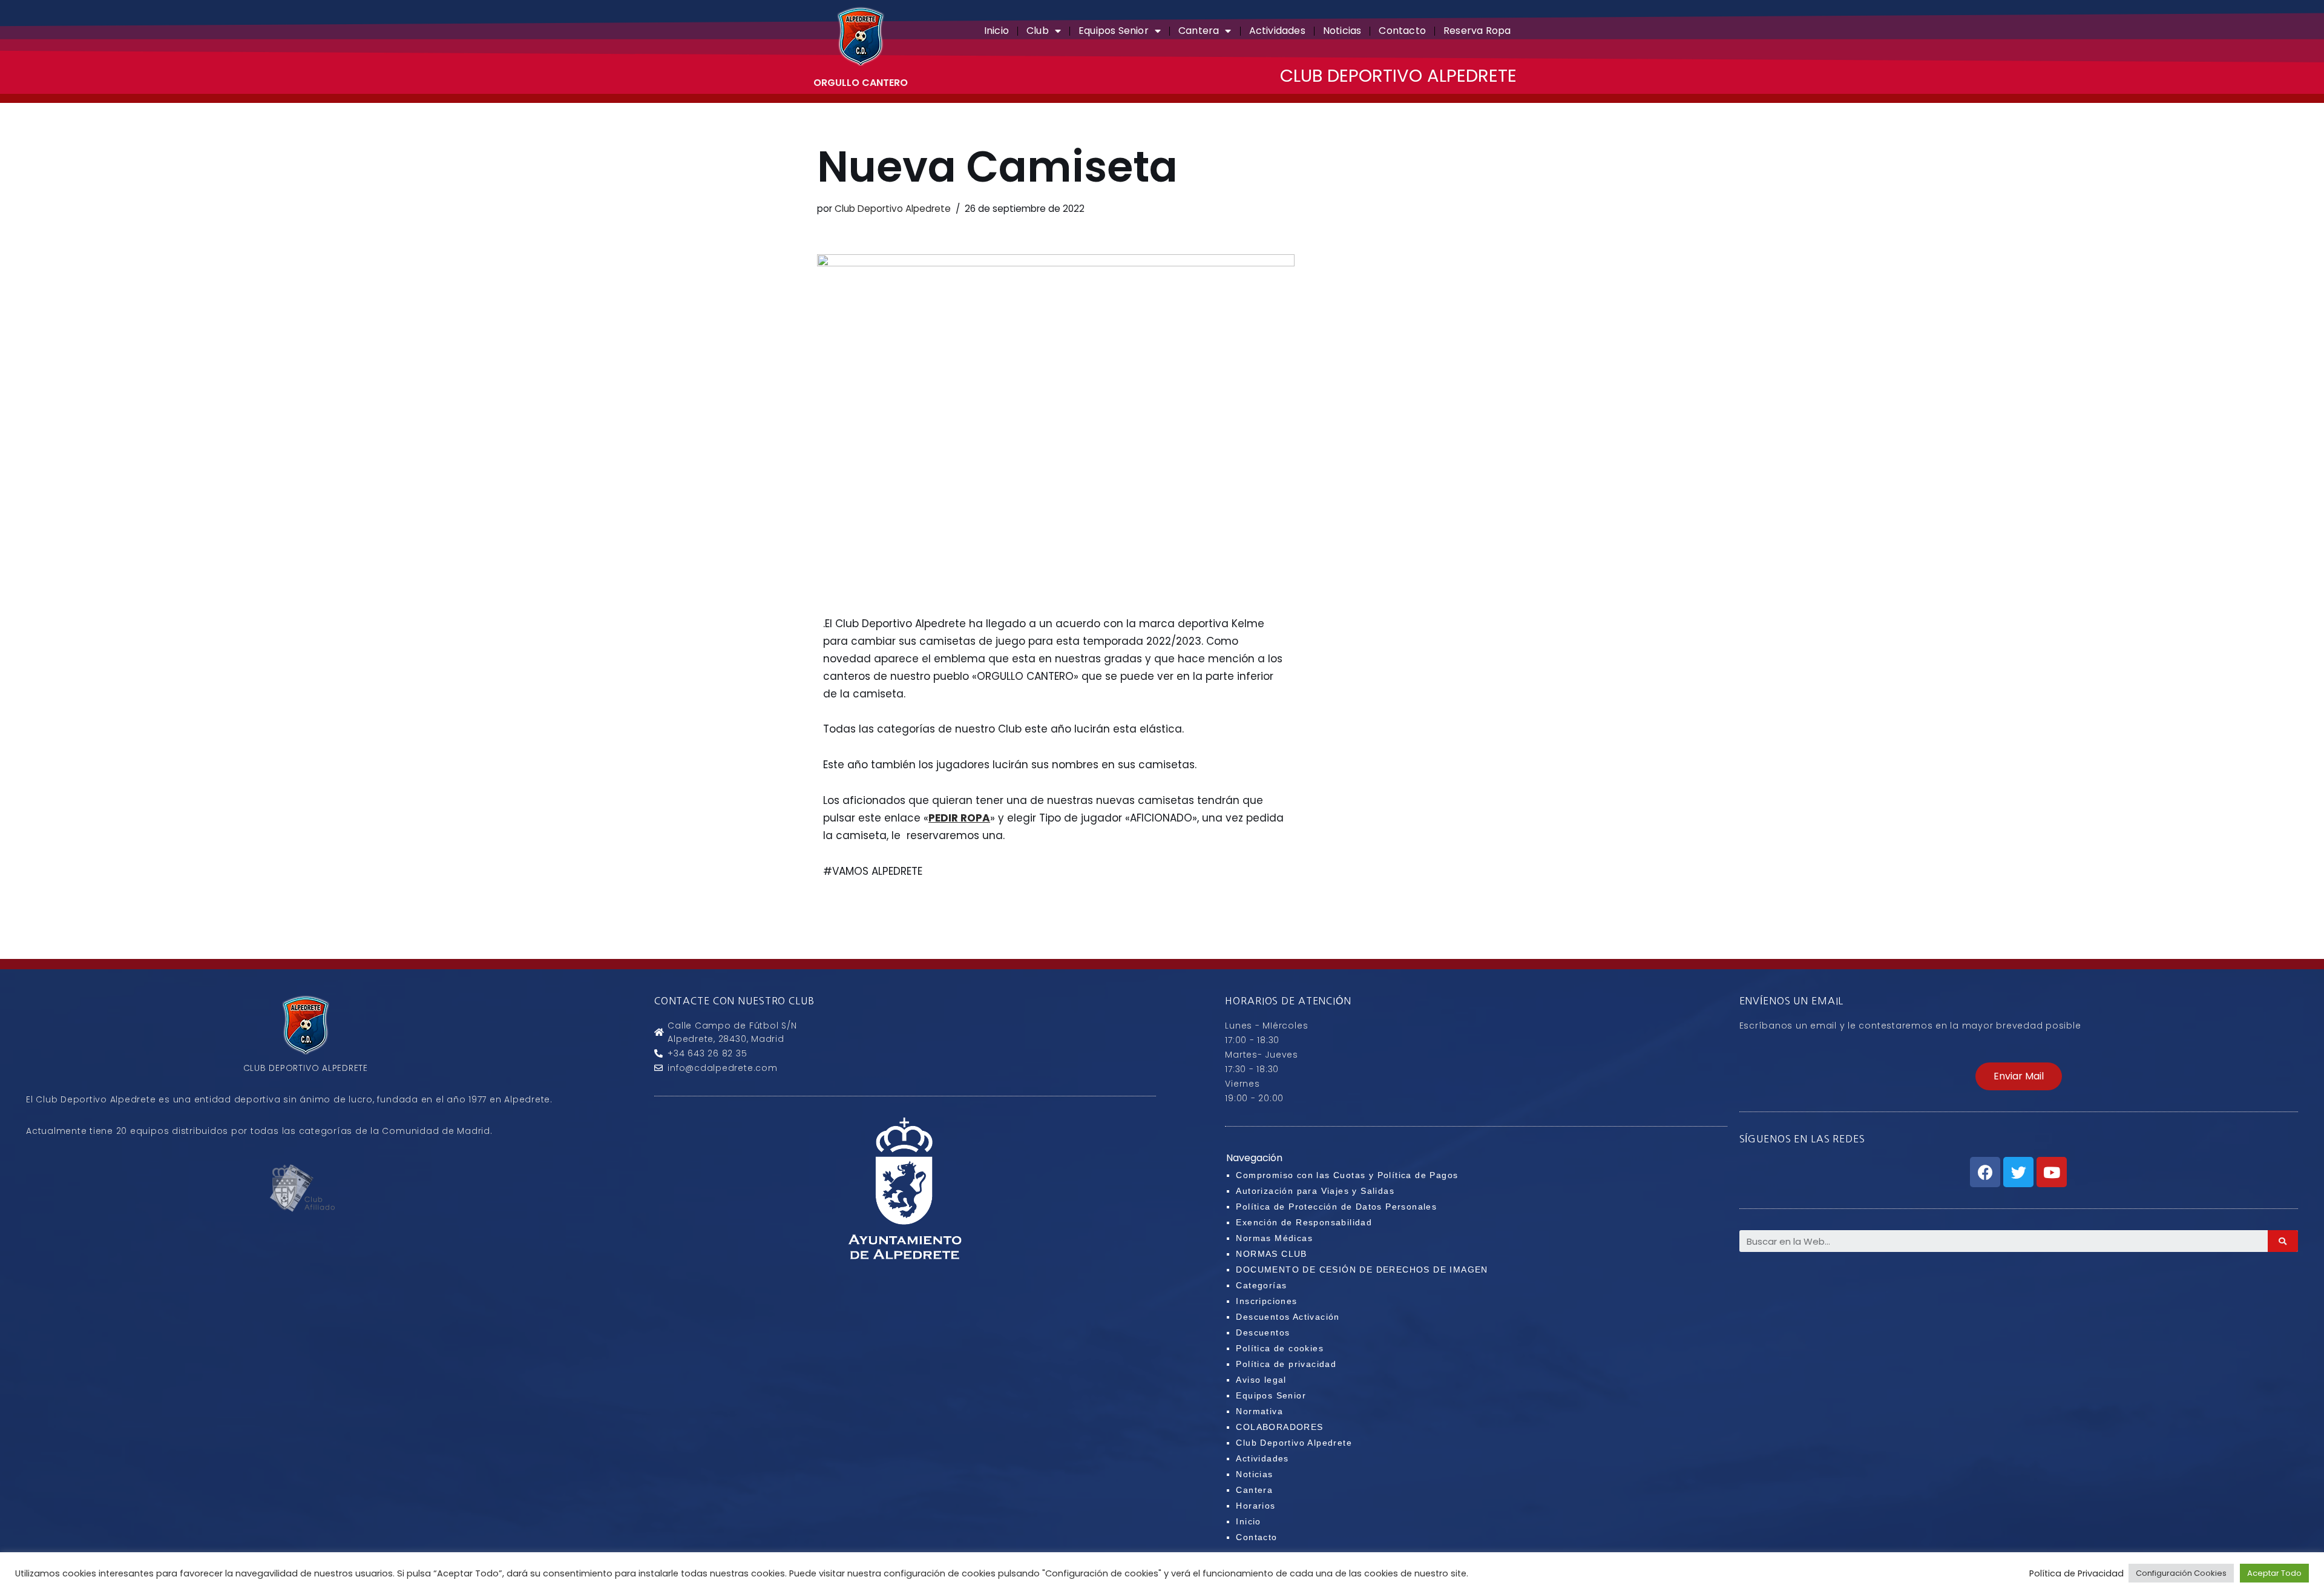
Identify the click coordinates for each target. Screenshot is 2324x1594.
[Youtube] (2052, 1172)
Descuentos (1263, 1332)
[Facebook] (1985, 1172)
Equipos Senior (1114, 31)
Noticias (1342, 31)
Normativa (1259, 1411)
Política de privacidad (1286, 1364)
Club (1038, 31)
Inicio (996, 31)
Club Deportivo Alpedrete (893, 209)
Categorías (1261, 1285)
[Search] (2283, 1241)
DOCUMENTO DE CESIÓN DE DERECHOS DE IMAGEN (1362, 1270)
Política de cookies (1280, 1348)
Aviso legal (1261, 1380)
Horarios (1256, 1506)
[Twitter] (2018, 1172)
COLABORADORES (1279, 1427)
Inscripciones (1266, 1301)
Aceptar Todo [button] (2274, 1573)
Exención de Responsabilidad (1304, 1222)
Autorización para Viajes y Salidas (1315, 1191)
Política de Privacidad (2076, 1573)
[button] (2019, 1076)
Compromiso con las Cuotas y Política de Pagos (1347, 1175)
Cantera (1199, 31)
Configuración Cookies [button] (2181, 1573)
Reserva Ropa (1477, 31)
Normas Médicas (1274, 1238)
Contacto (1402, 31)
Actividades (1277, 31)
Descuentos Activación (1288, 1317)
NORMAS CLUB (1271, 1254)
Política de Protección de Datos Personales (1336, 1207)
